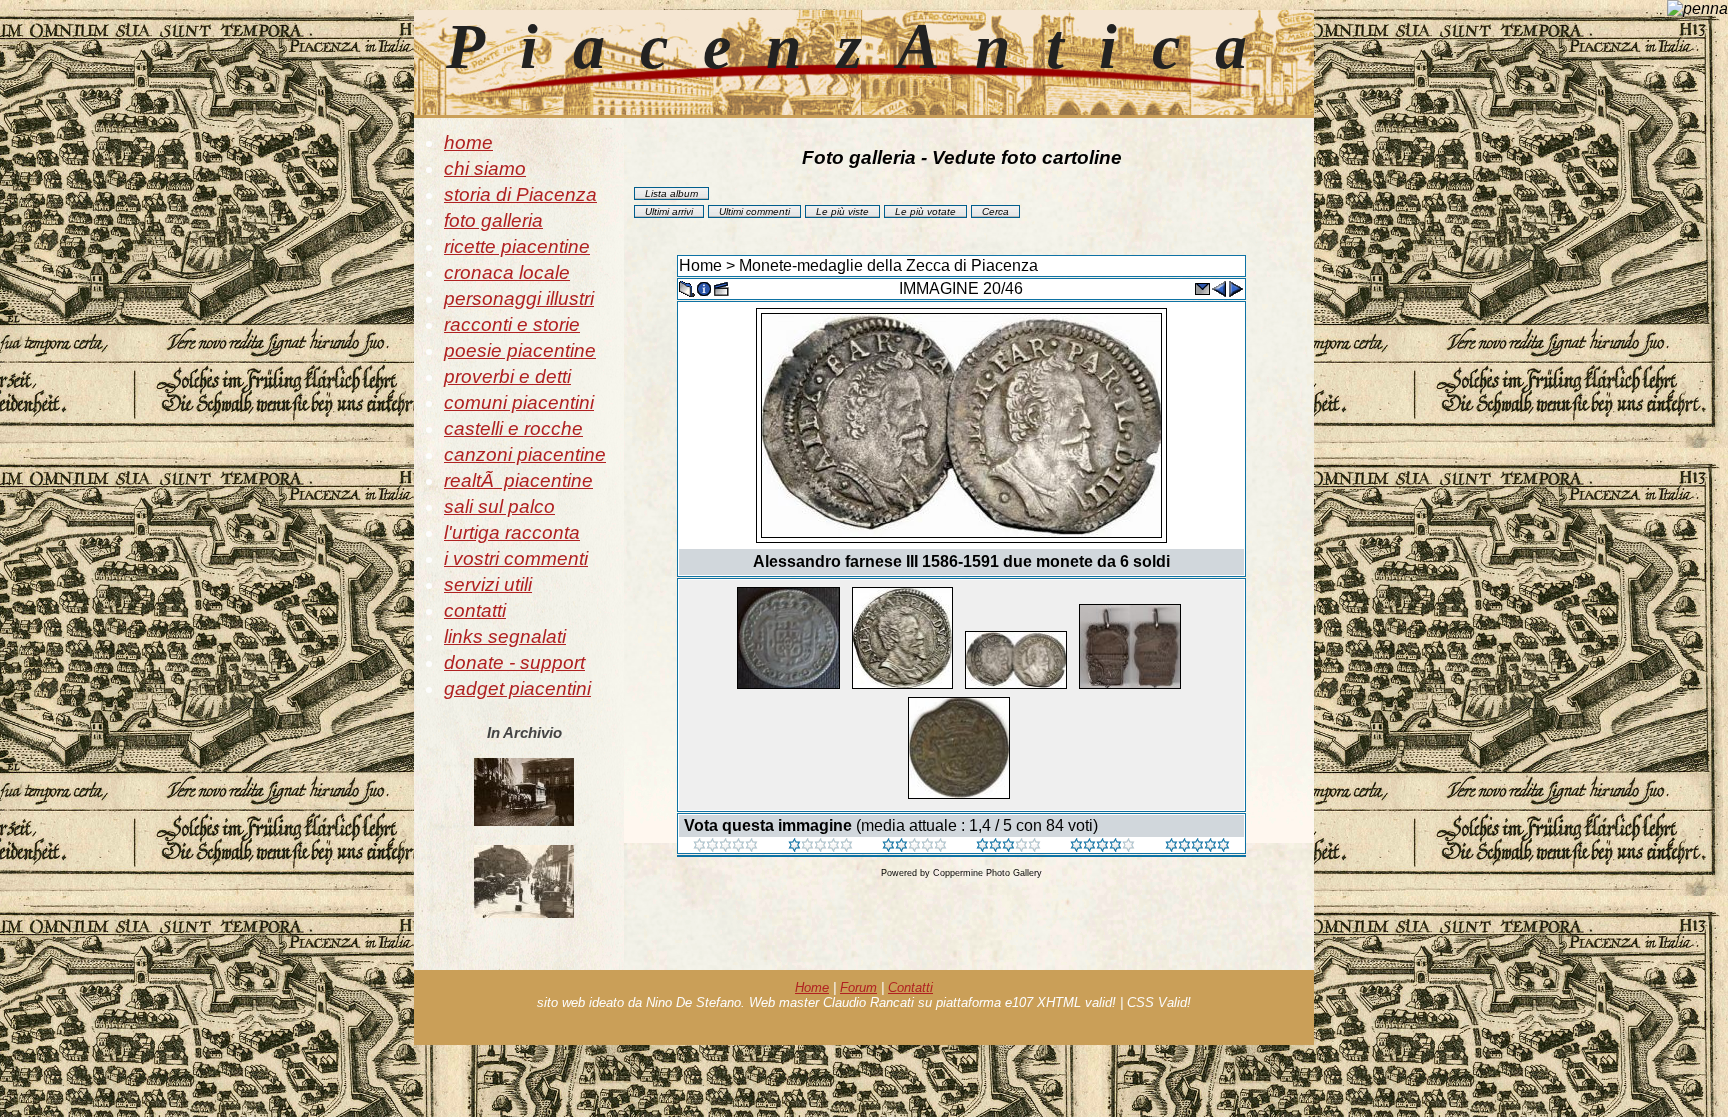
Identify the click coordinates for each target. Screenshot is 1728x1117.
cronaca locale (507, 272)
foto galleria (493, 220)
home (468, 142)
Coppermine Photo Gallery (987, 873)
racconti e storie (512, 324)
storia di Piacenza (520, 194)
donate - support (514, 662)
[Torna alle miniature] (687, 287)
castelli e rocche (513, 428)
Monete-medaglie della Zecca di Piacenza (888, 265)
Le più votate (925, 211)
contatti (475, 610)
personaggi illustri (519, 298)
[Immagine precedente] (1219, 287)
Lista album (671, 193)
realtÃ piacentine (518, 480)
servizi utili (488, 584)
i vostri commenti (516, 558)
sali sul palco (499, 506)
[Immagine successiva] (1236, 287)
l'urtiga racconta (512, 532)
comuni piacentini (519, 402)
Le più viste (842, 211)
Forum (858, 987)
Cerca (995, 211)
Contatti (910, 987)
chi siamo (485, 168)
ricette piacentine (517, 246)
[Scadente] (725, 846)
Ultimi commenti (754, 211)
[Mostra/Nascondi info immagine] (704, 287)
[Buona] (1008, 846)
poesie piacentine (520, 350)
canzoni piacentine (525, 454)
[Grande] (1197, 846)
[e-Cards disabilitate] (1202, 287)
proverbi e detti (507, 376)
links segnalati (505, 636)
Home (700, 265)
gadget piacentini (517, 688)
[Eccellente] (1102, 846)
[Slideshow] (721, 287)
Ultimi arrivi (669, 211)
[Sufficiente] (914, 846)
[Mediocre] (820, 846)
